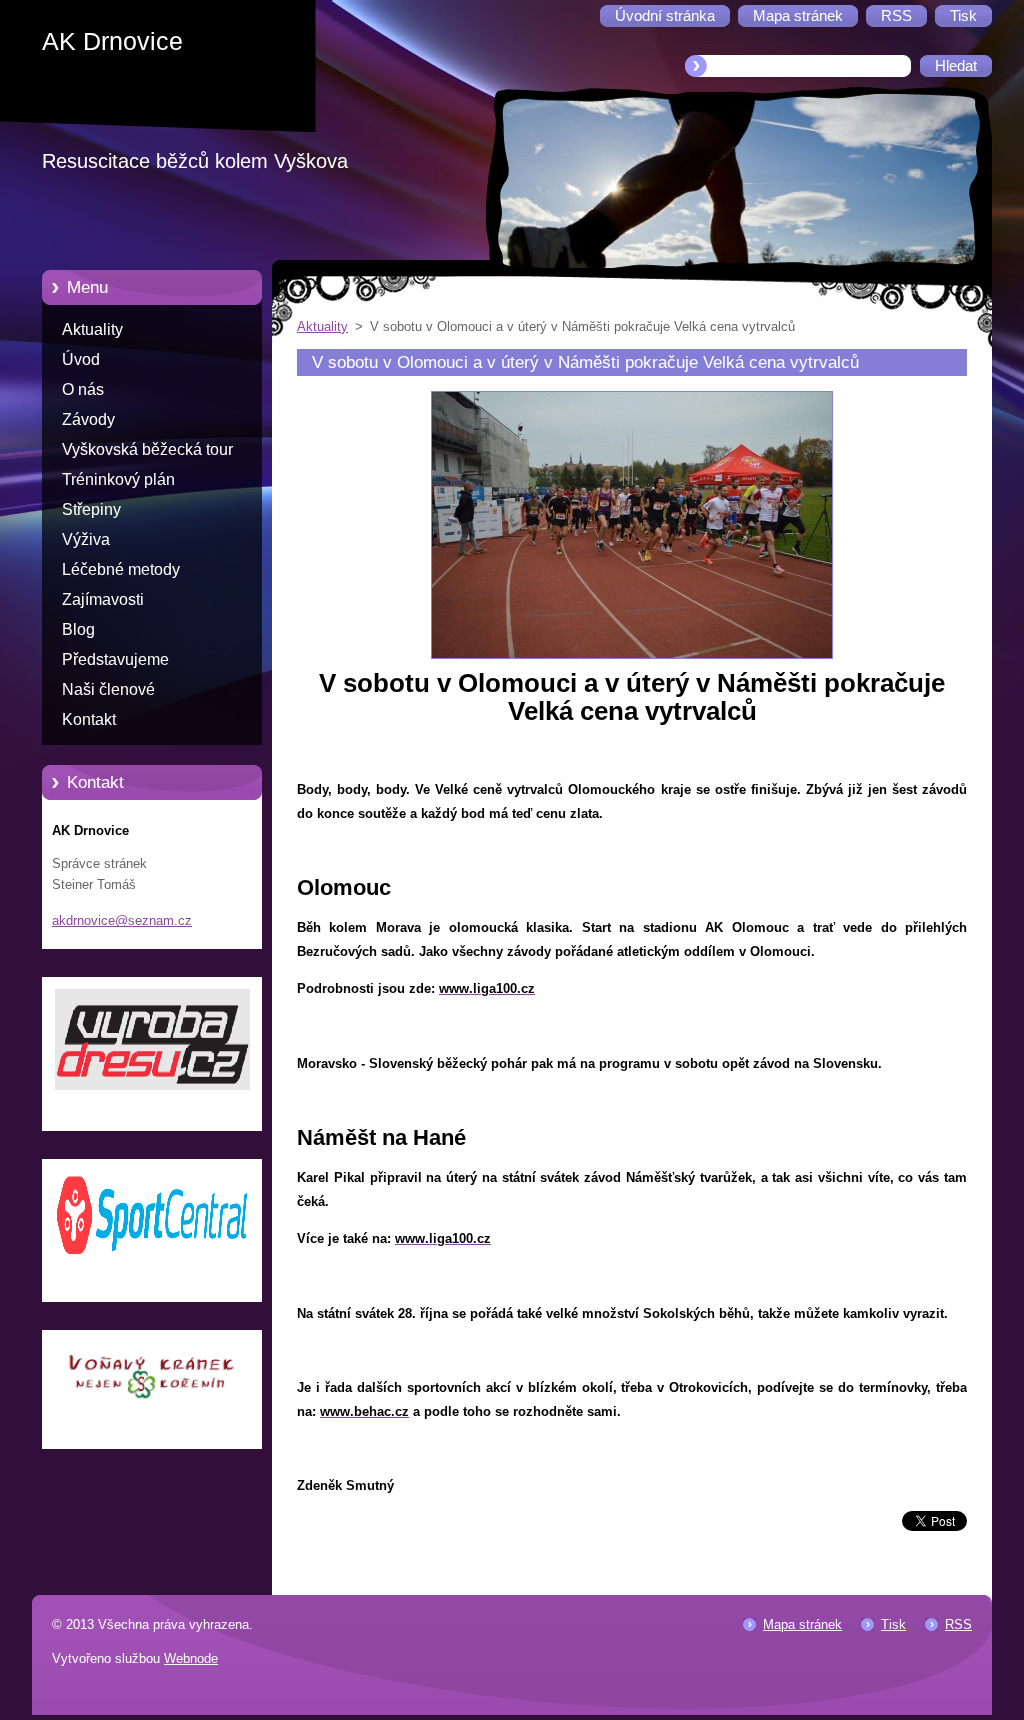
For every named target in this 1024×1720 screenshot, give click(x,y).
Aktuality (92, 329)
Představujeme (115, 659)
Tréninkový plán (118, 479)
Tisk (893, 1624)
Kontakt (89, 719)
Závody (88, 419)
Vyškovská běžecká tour (147, 449)
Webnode (191, 1658)
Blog (78, 629)
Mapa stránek (802, 1624)
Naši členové (108, 689)
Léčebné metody (121, 569)
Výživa (86, 539)
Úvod (81, 359)
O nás (83, 389)
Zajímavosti (103, 599)
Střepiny (91, 509)
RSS (958, 1624)
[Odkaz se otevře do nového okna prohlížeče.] (632, 659)
